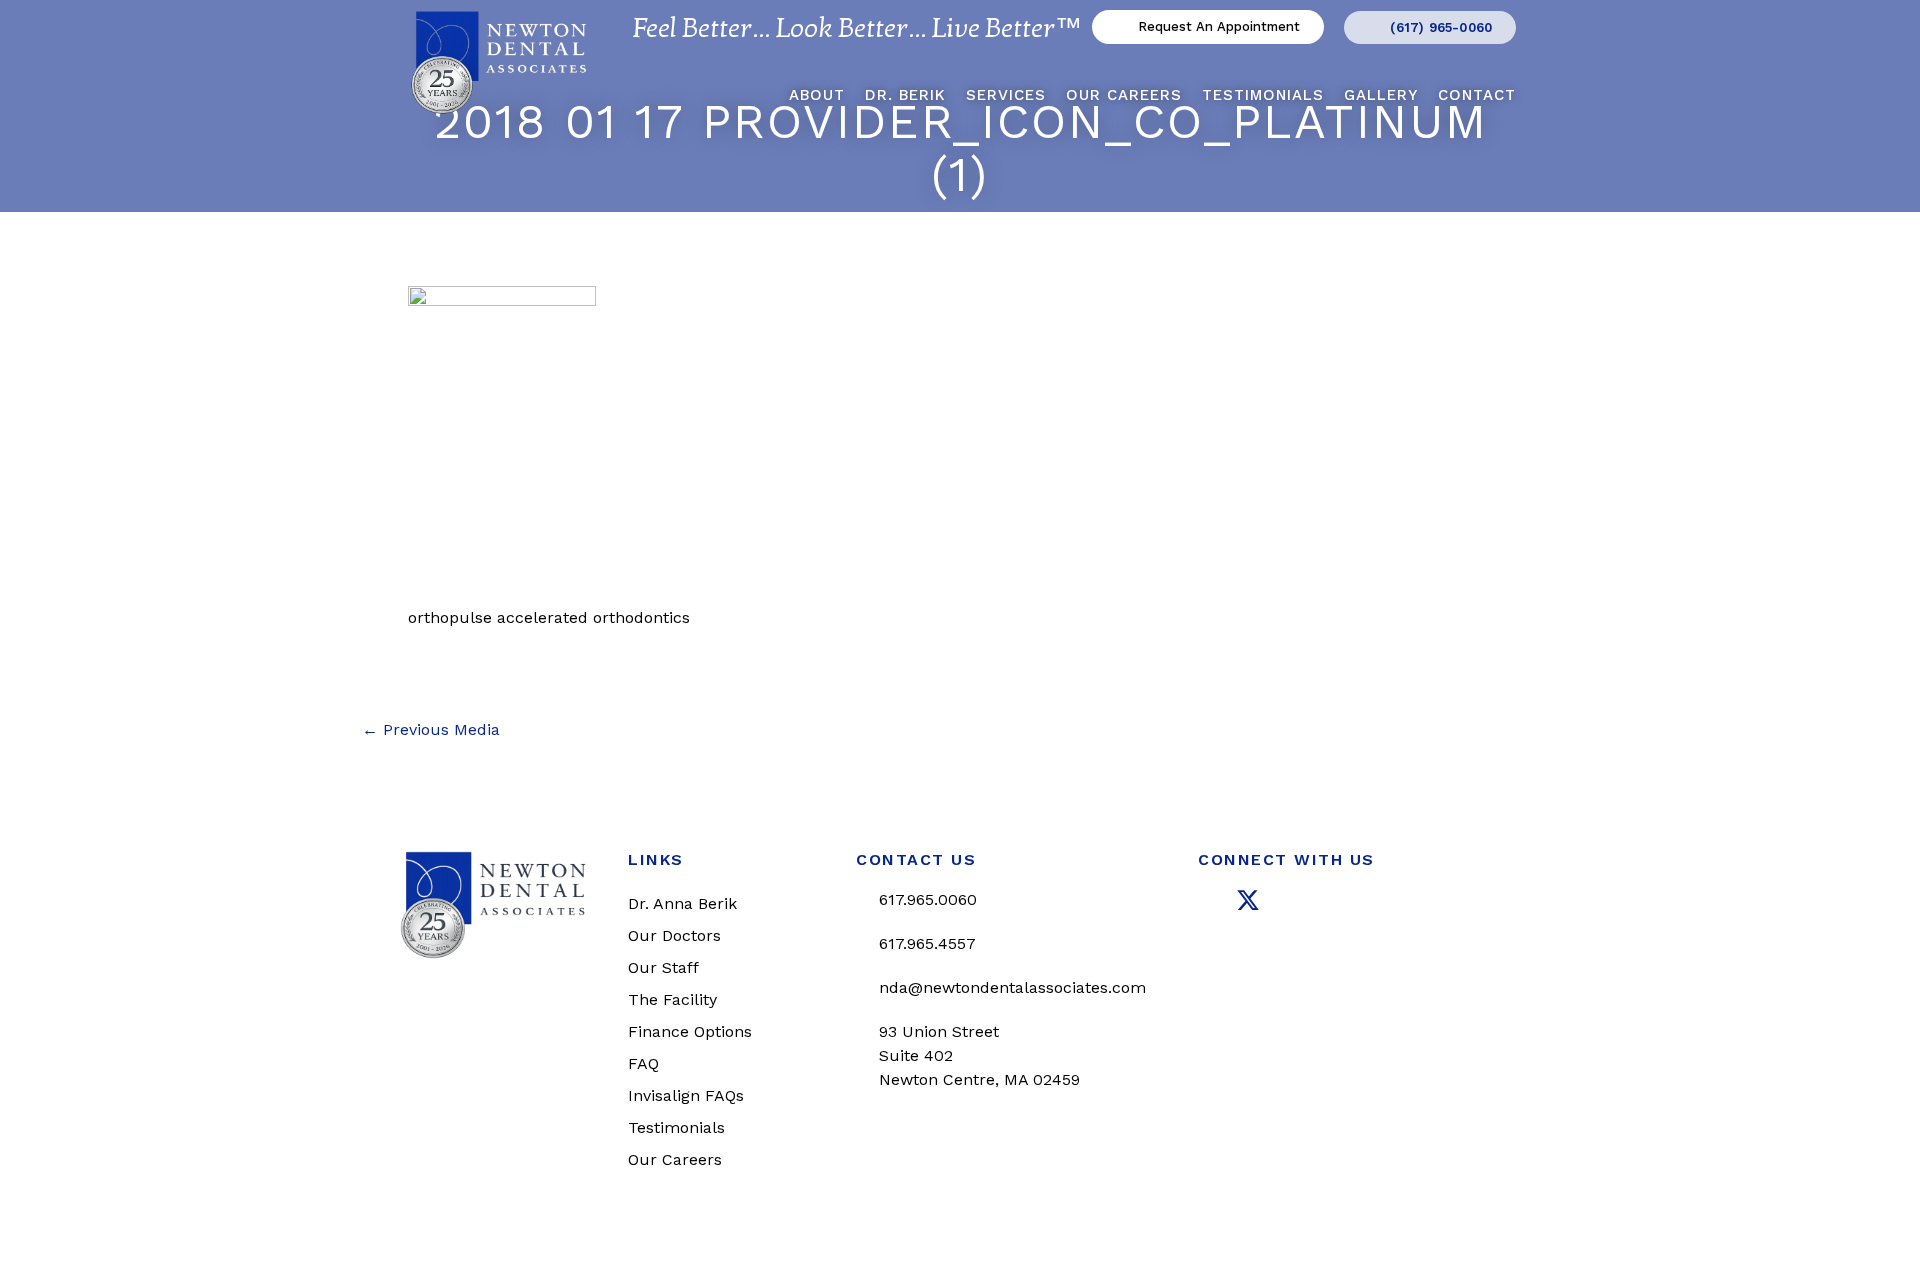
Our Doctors (674, 935)
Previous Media (431, 730)
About (817, 95)
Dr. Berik (905, 95)
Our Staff (663, 967)
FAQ (643, 1063)
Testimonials (1263, 95)
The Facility (672, 999)
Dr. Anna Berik (682, 903)
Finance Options (690, 1031)
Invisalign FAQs (686, 1095)
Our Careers (1124, 95)
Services (1006, 95)
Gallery (1381, 95)
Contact (1477, 95)
